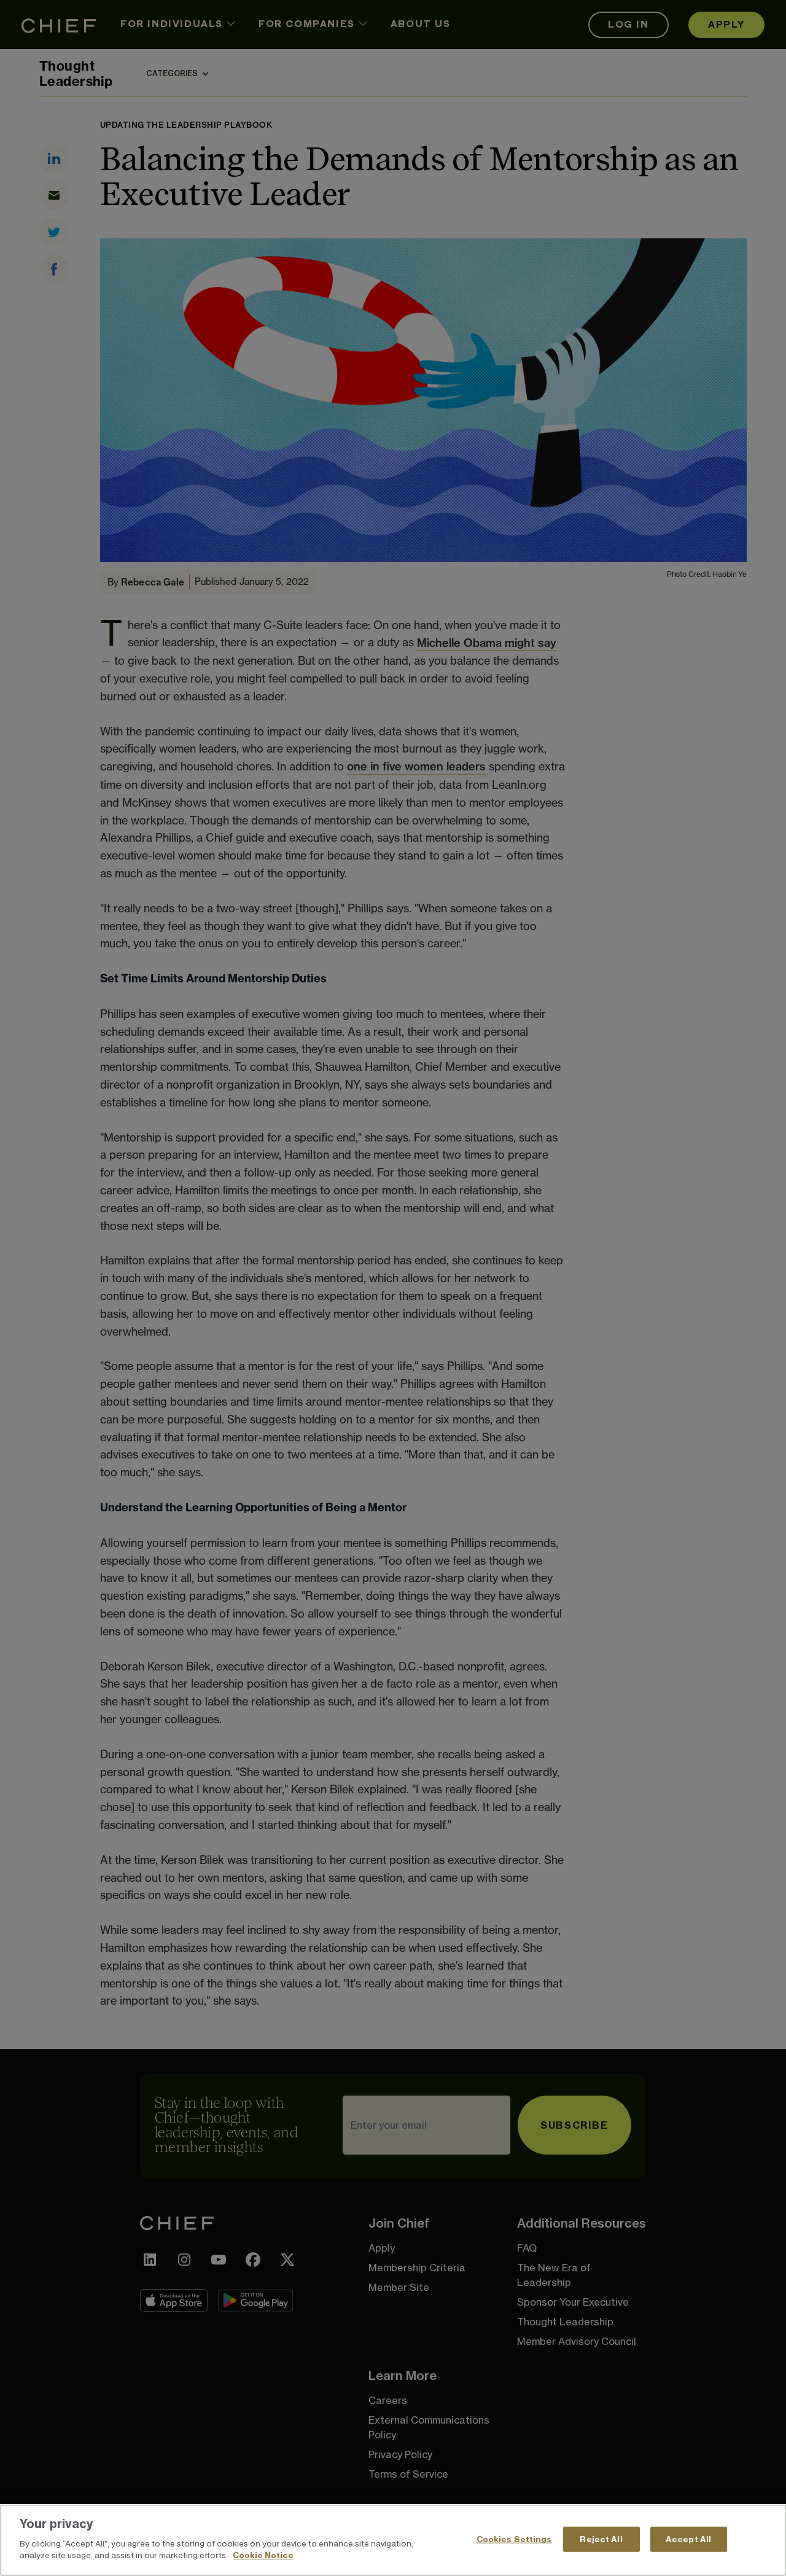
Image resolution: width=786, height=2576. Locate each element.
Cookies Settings (514, 2539)
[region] (393, 2540)
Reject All (601, 2539)
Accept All (688, 2539)
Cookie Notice (263, 2555)
